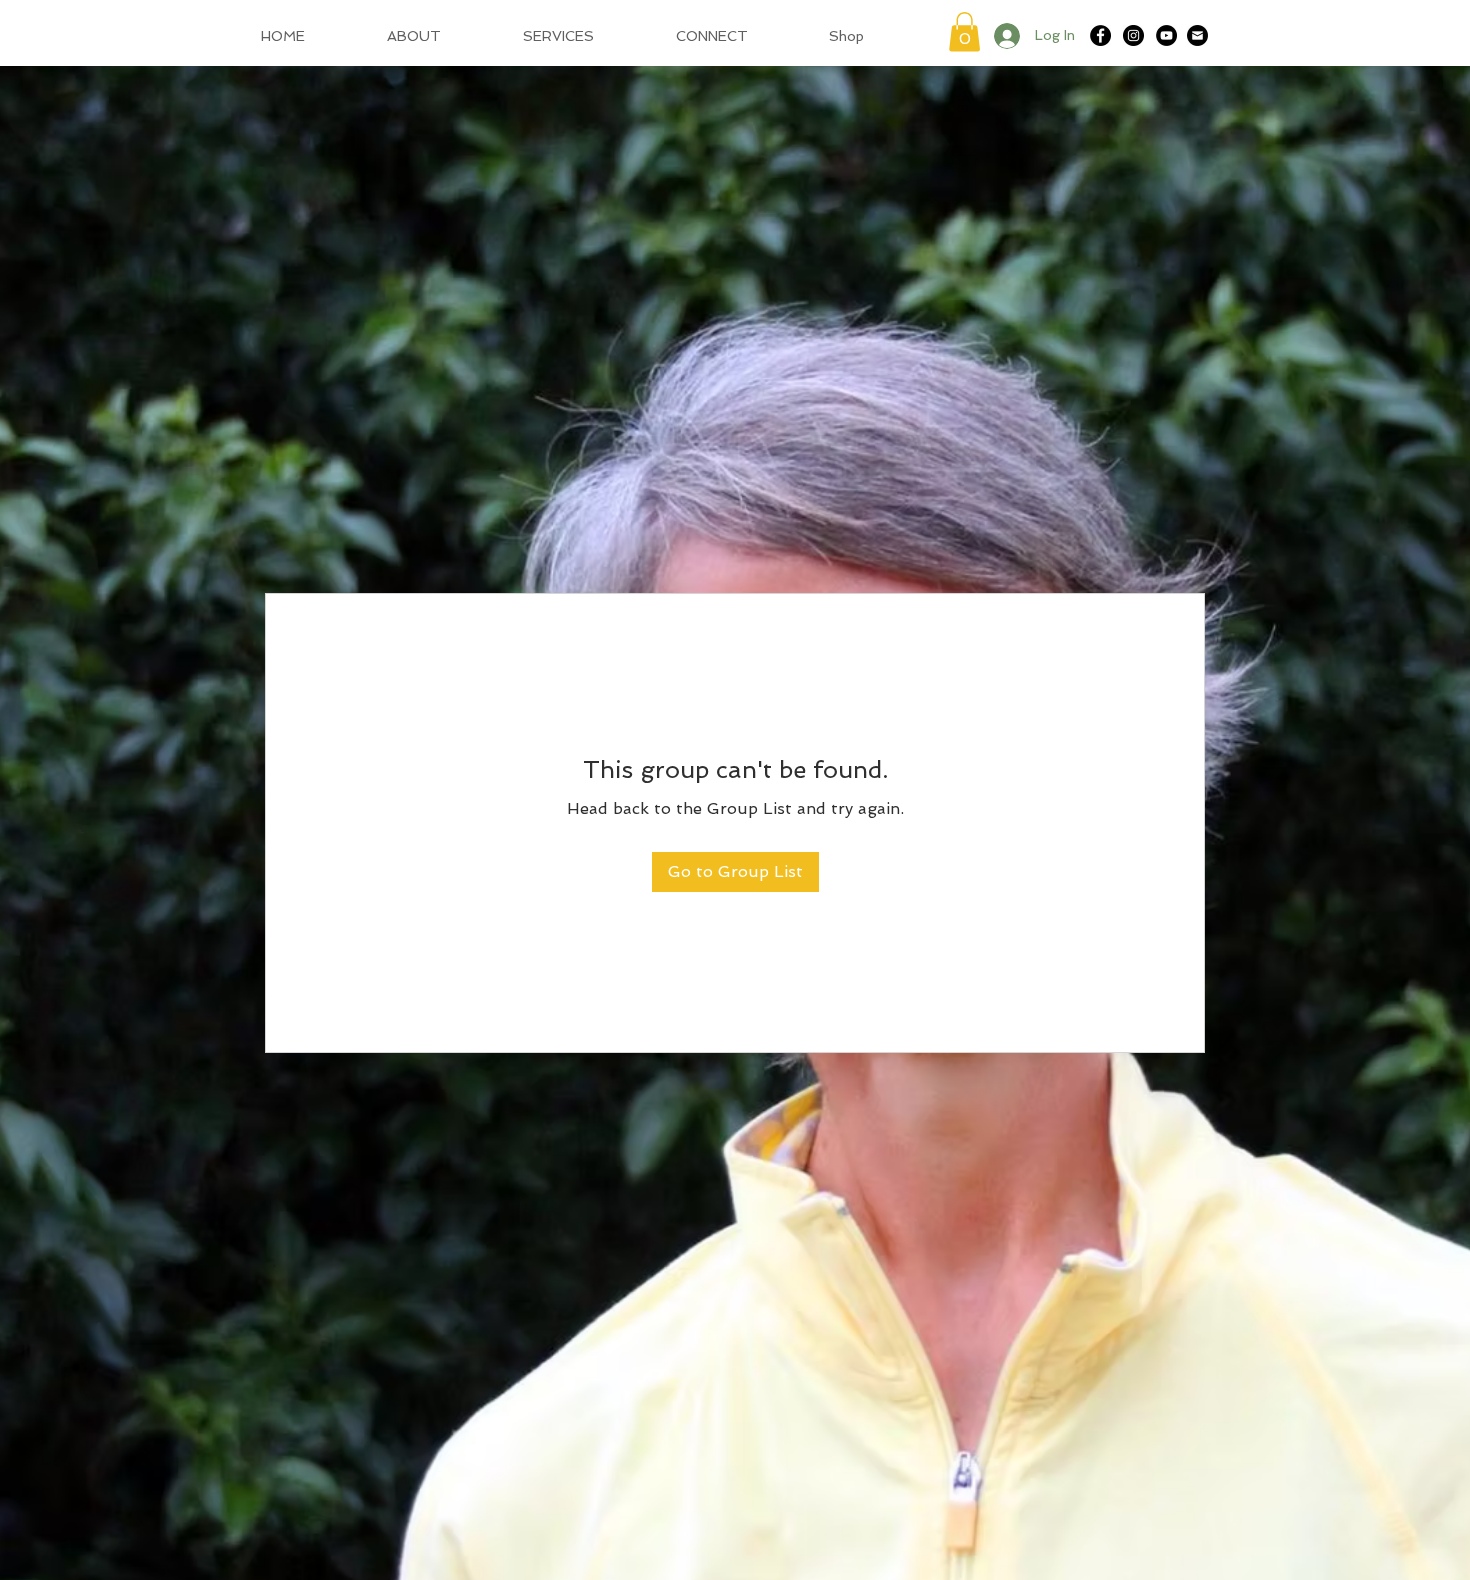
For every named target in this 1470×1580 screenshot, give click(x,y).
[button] (964, 31)
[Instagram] (1133, 35)
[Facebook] (1100, 35)
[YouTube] (1166, 35)
